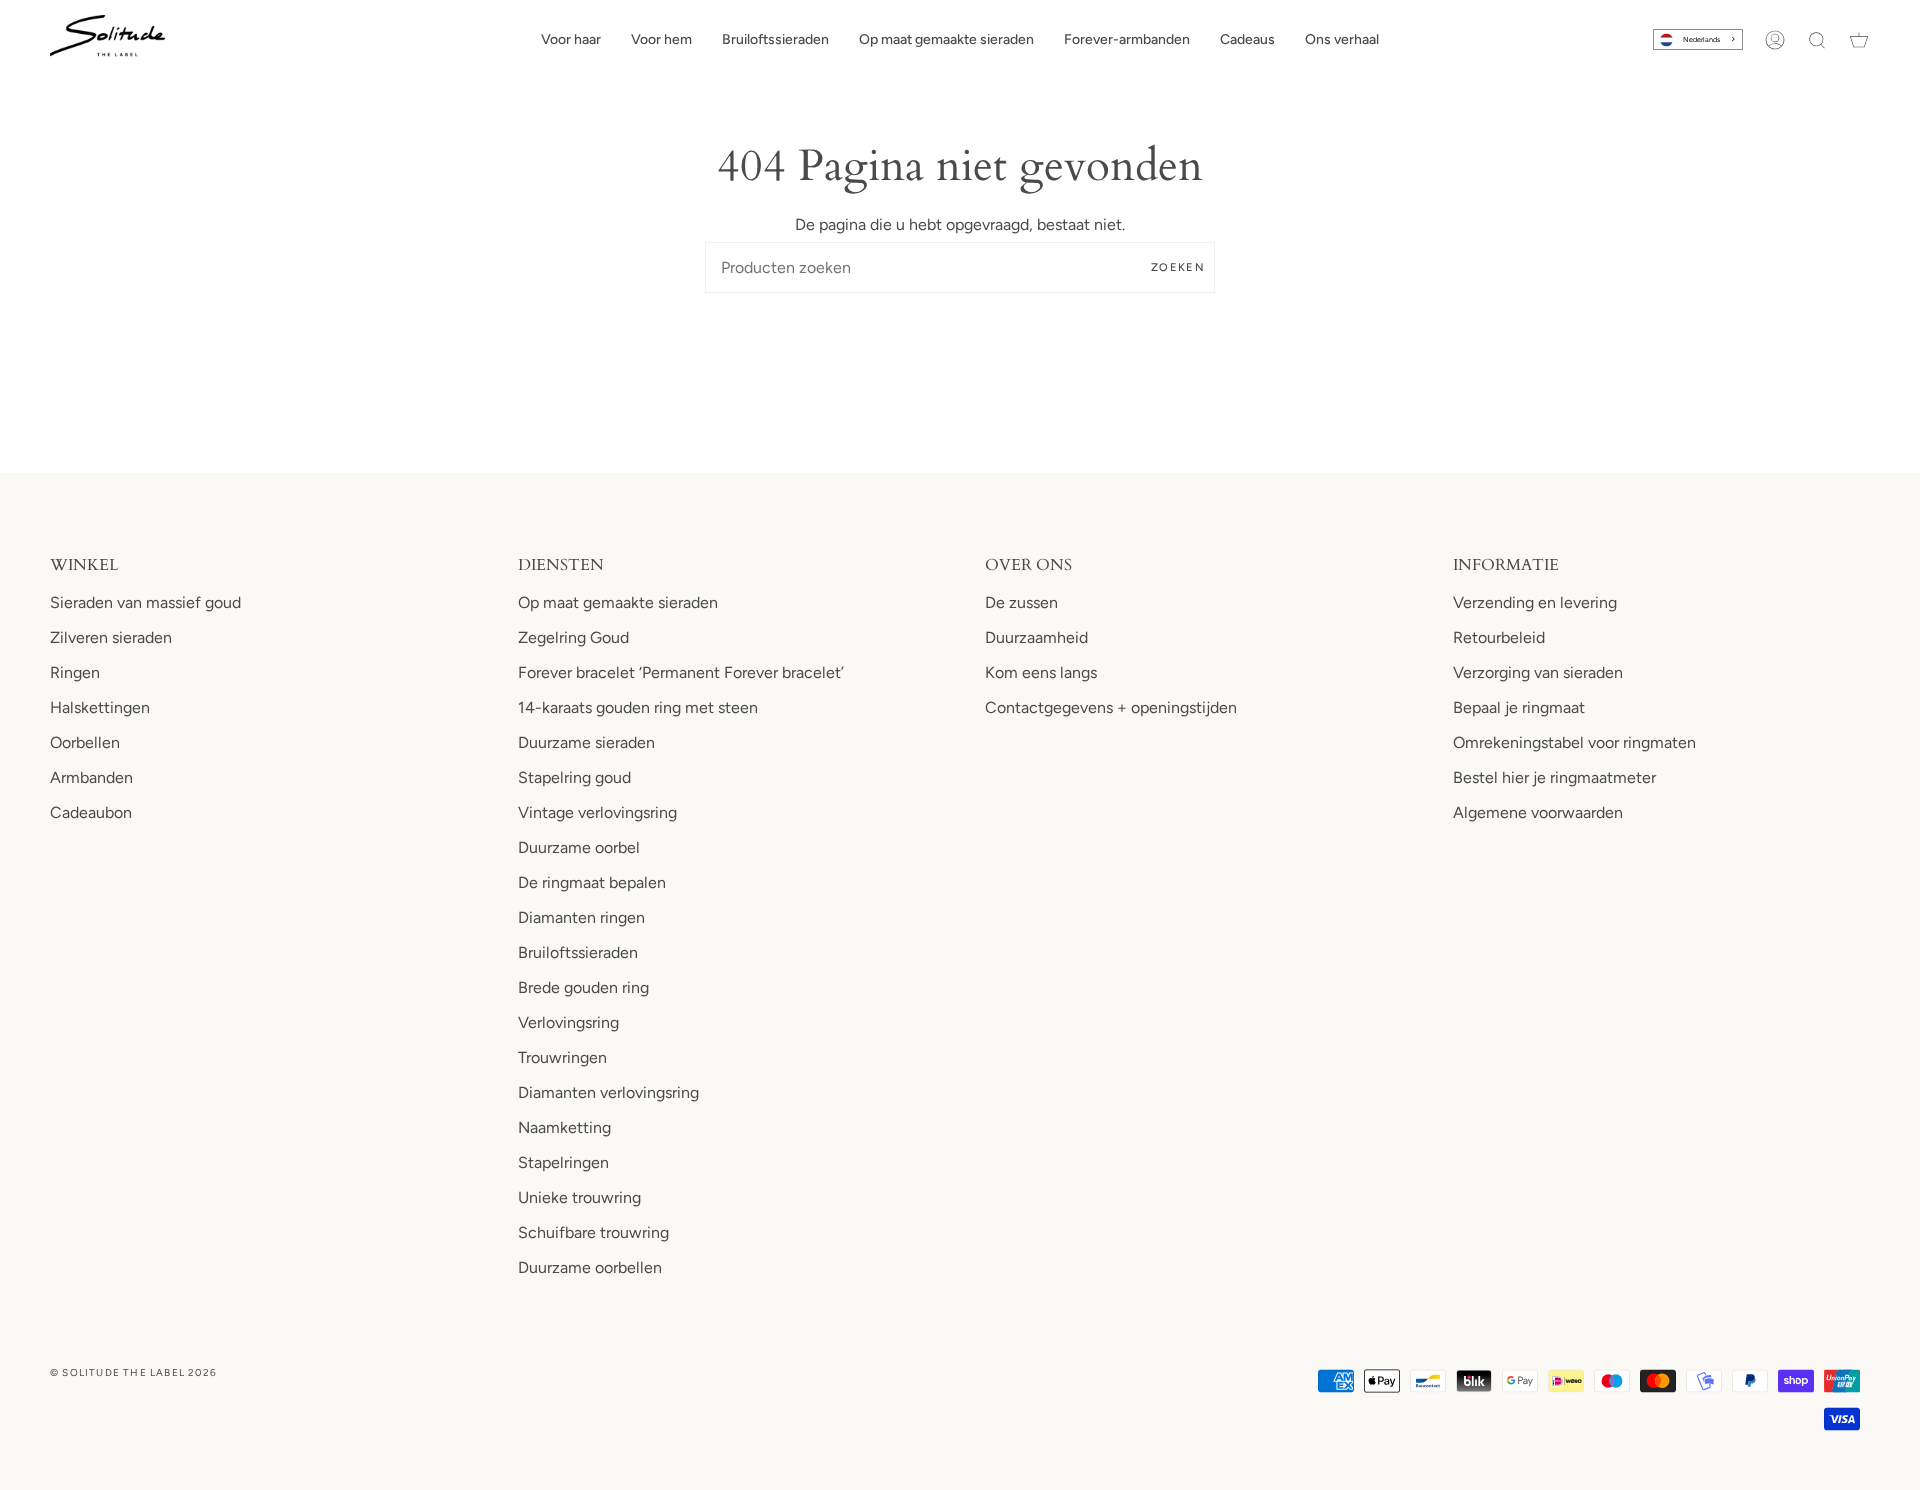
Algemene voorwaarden (1538, 812)
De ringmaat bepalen (592, 882)
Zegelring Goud (573, 637)
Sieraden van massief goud (145, 602)
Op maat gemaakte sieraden (618, 602)
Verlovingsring (568, 1022)
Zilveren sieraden (111, 637)
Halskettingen (100, 707)
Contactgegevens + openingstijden (1111, 707)
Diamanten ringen (581, 917)
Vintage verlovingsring (597, 812)
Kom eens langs (1041, 672)
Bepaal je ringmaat (1519, 707)
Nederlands (1701, 39)
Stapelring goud (574, 777)
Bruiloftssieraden (578, 952)
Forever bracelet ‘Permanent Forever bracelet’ (681, 672)
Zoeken (1178, 267)
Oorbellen (85, 742)
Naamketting (564, 1127)
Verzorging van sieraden (1538, 672)
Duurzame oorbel (579, 847)
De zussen (1021, 602)
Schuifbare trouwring (593, 1232)
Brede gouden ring (583, 987)
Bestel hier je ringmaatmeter (1554, 777)
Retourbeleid (1499, 637)
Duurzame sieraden (586, 742)
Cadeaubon (91, 812)
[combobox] (1698, 39)
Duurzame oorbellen (590, 1267)
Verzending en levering (1535, 602)
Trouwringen (562, 1057)
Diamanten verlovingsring (608, 1092)
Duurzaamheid (1036, 637)
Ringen (75, 672)
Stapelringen (563, 1162)
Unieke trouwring (579, 1197)
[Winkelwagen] (1859, 40)
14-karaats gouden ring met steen (638, 707)
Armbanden (91, 777)
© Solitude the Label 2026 (133, 1372)
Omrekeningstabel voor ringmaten (1574, 742)
